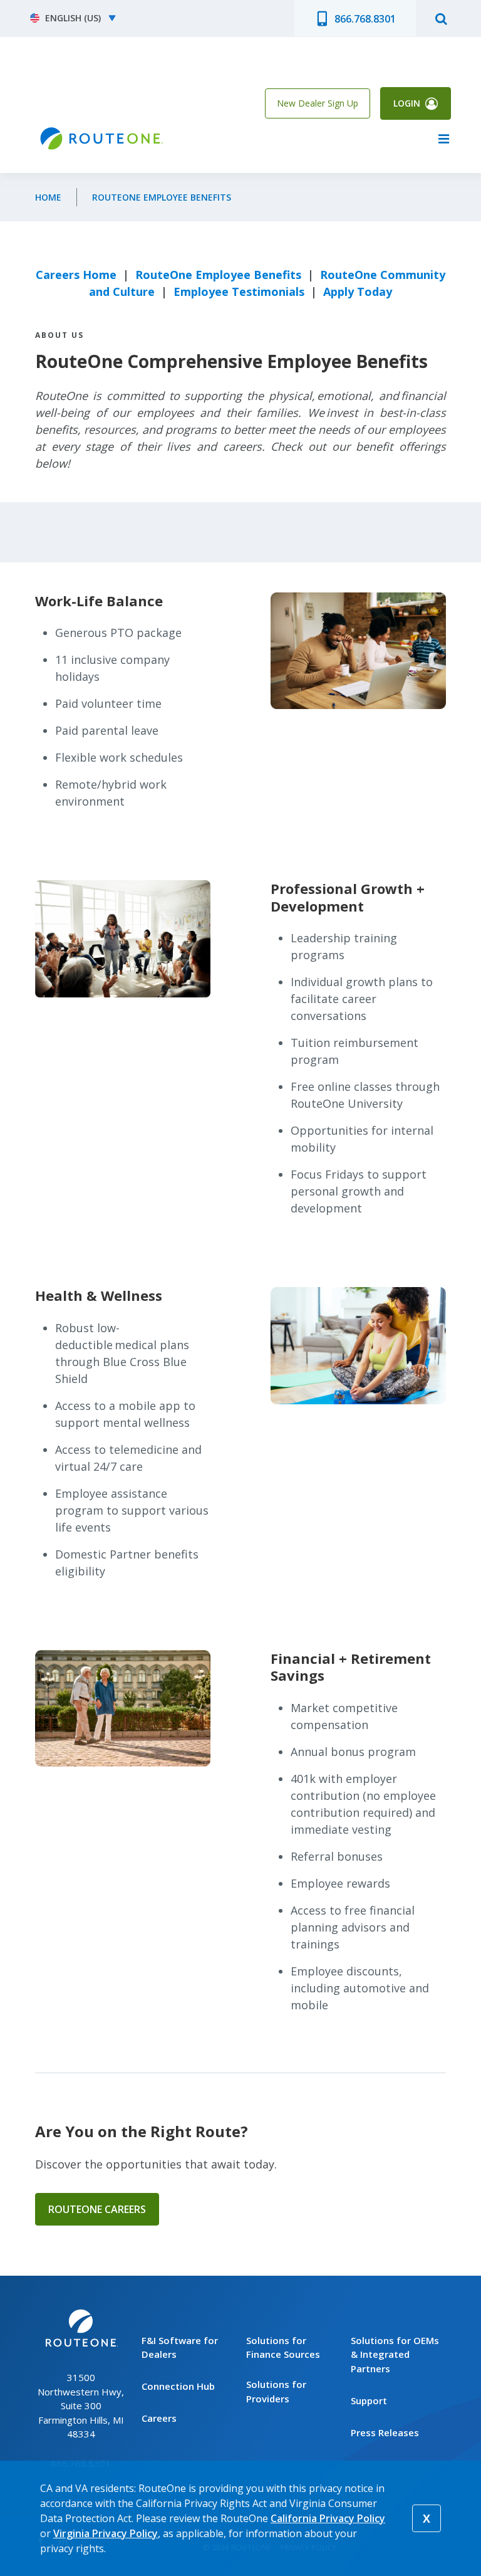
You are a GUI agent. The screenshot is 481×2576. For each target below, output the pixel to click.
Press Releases (385, 2432)
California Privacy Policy (328, 2518)
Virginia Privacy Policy (106, 2533)
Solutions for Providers (276, 2391)
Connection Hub (178, 2386)
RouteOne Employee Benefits (162, 197)
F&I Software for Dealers (180, 2347)
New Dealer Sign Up (318, 103)
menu (443, 139)
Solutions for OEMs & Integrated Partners (395, 2354)
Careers (159, 2418)
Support (369, 2400)
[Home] (100, 139)
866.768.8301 (365, 19)
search (441, 18)
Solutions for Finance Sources (283, 2347)
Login (407, 103)
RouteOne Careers (97, 2209)
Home (48, 197)
